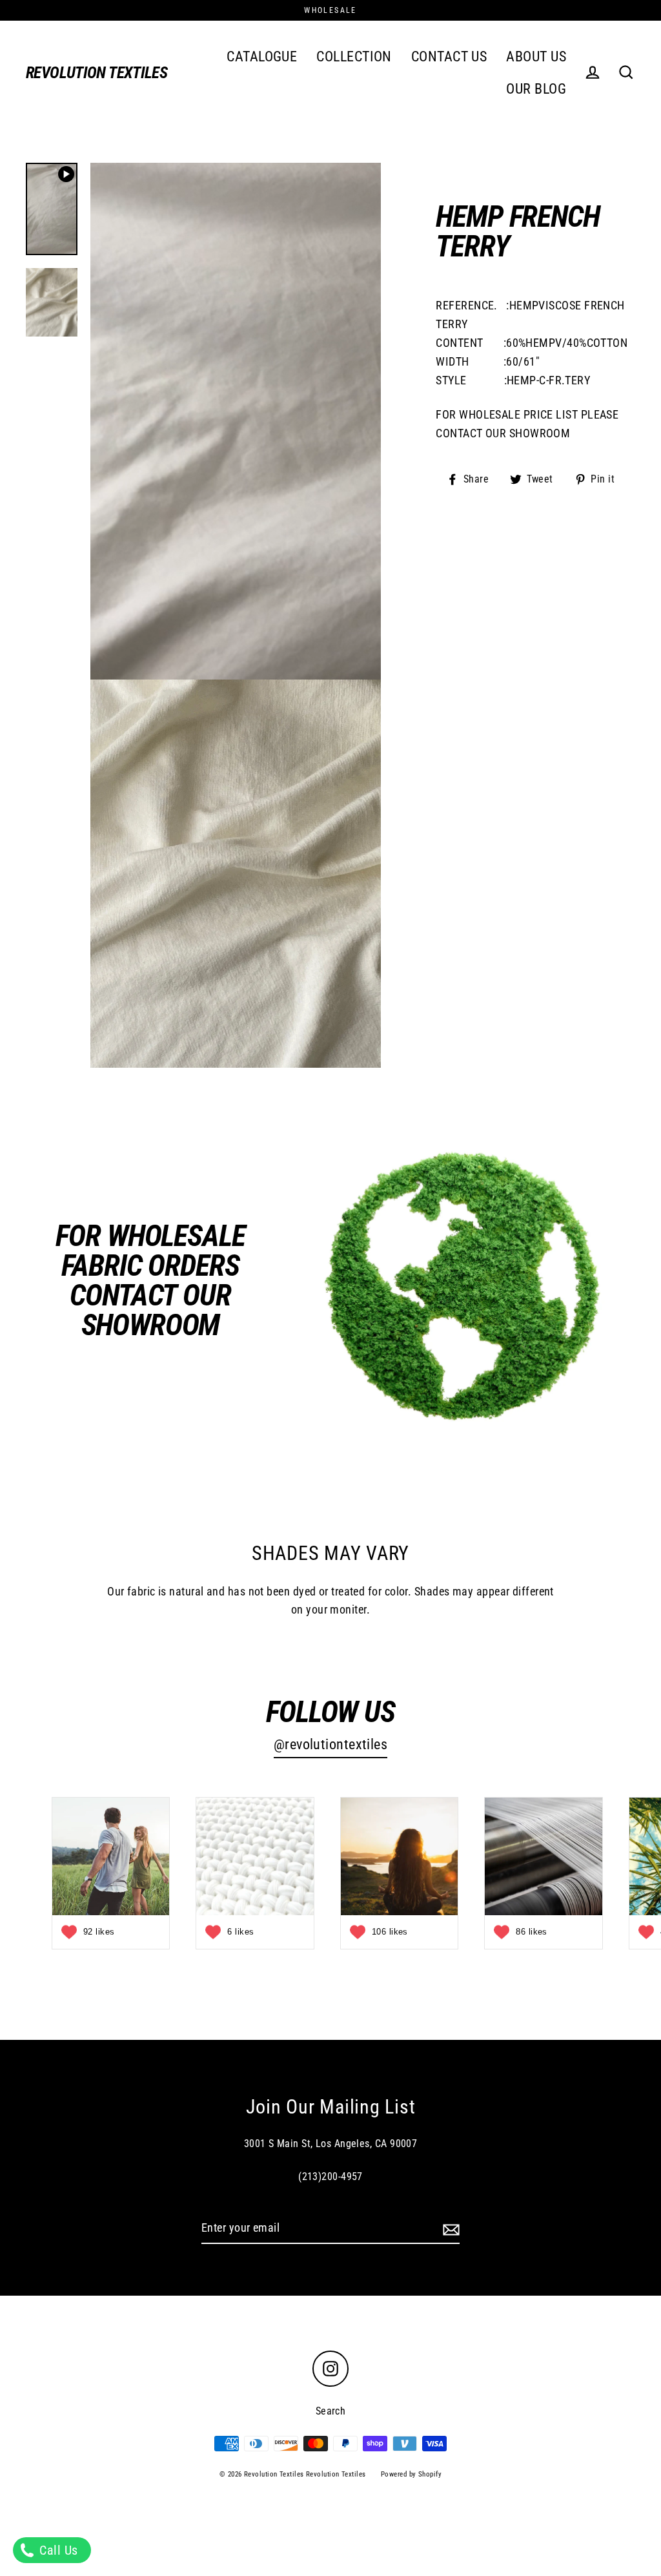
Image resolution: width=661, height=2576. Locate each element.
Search (331, 2411)
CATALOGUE (262, 57)
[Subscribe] (449, 2229)
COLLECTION (354, 57)
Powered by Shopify (411, 2474)
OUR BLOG (536, 89)
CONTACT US (449, 57)
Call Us (57, 2550)
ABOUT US (536, 57)
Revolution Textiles (97, 73)
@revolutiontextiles (331, 1744)
